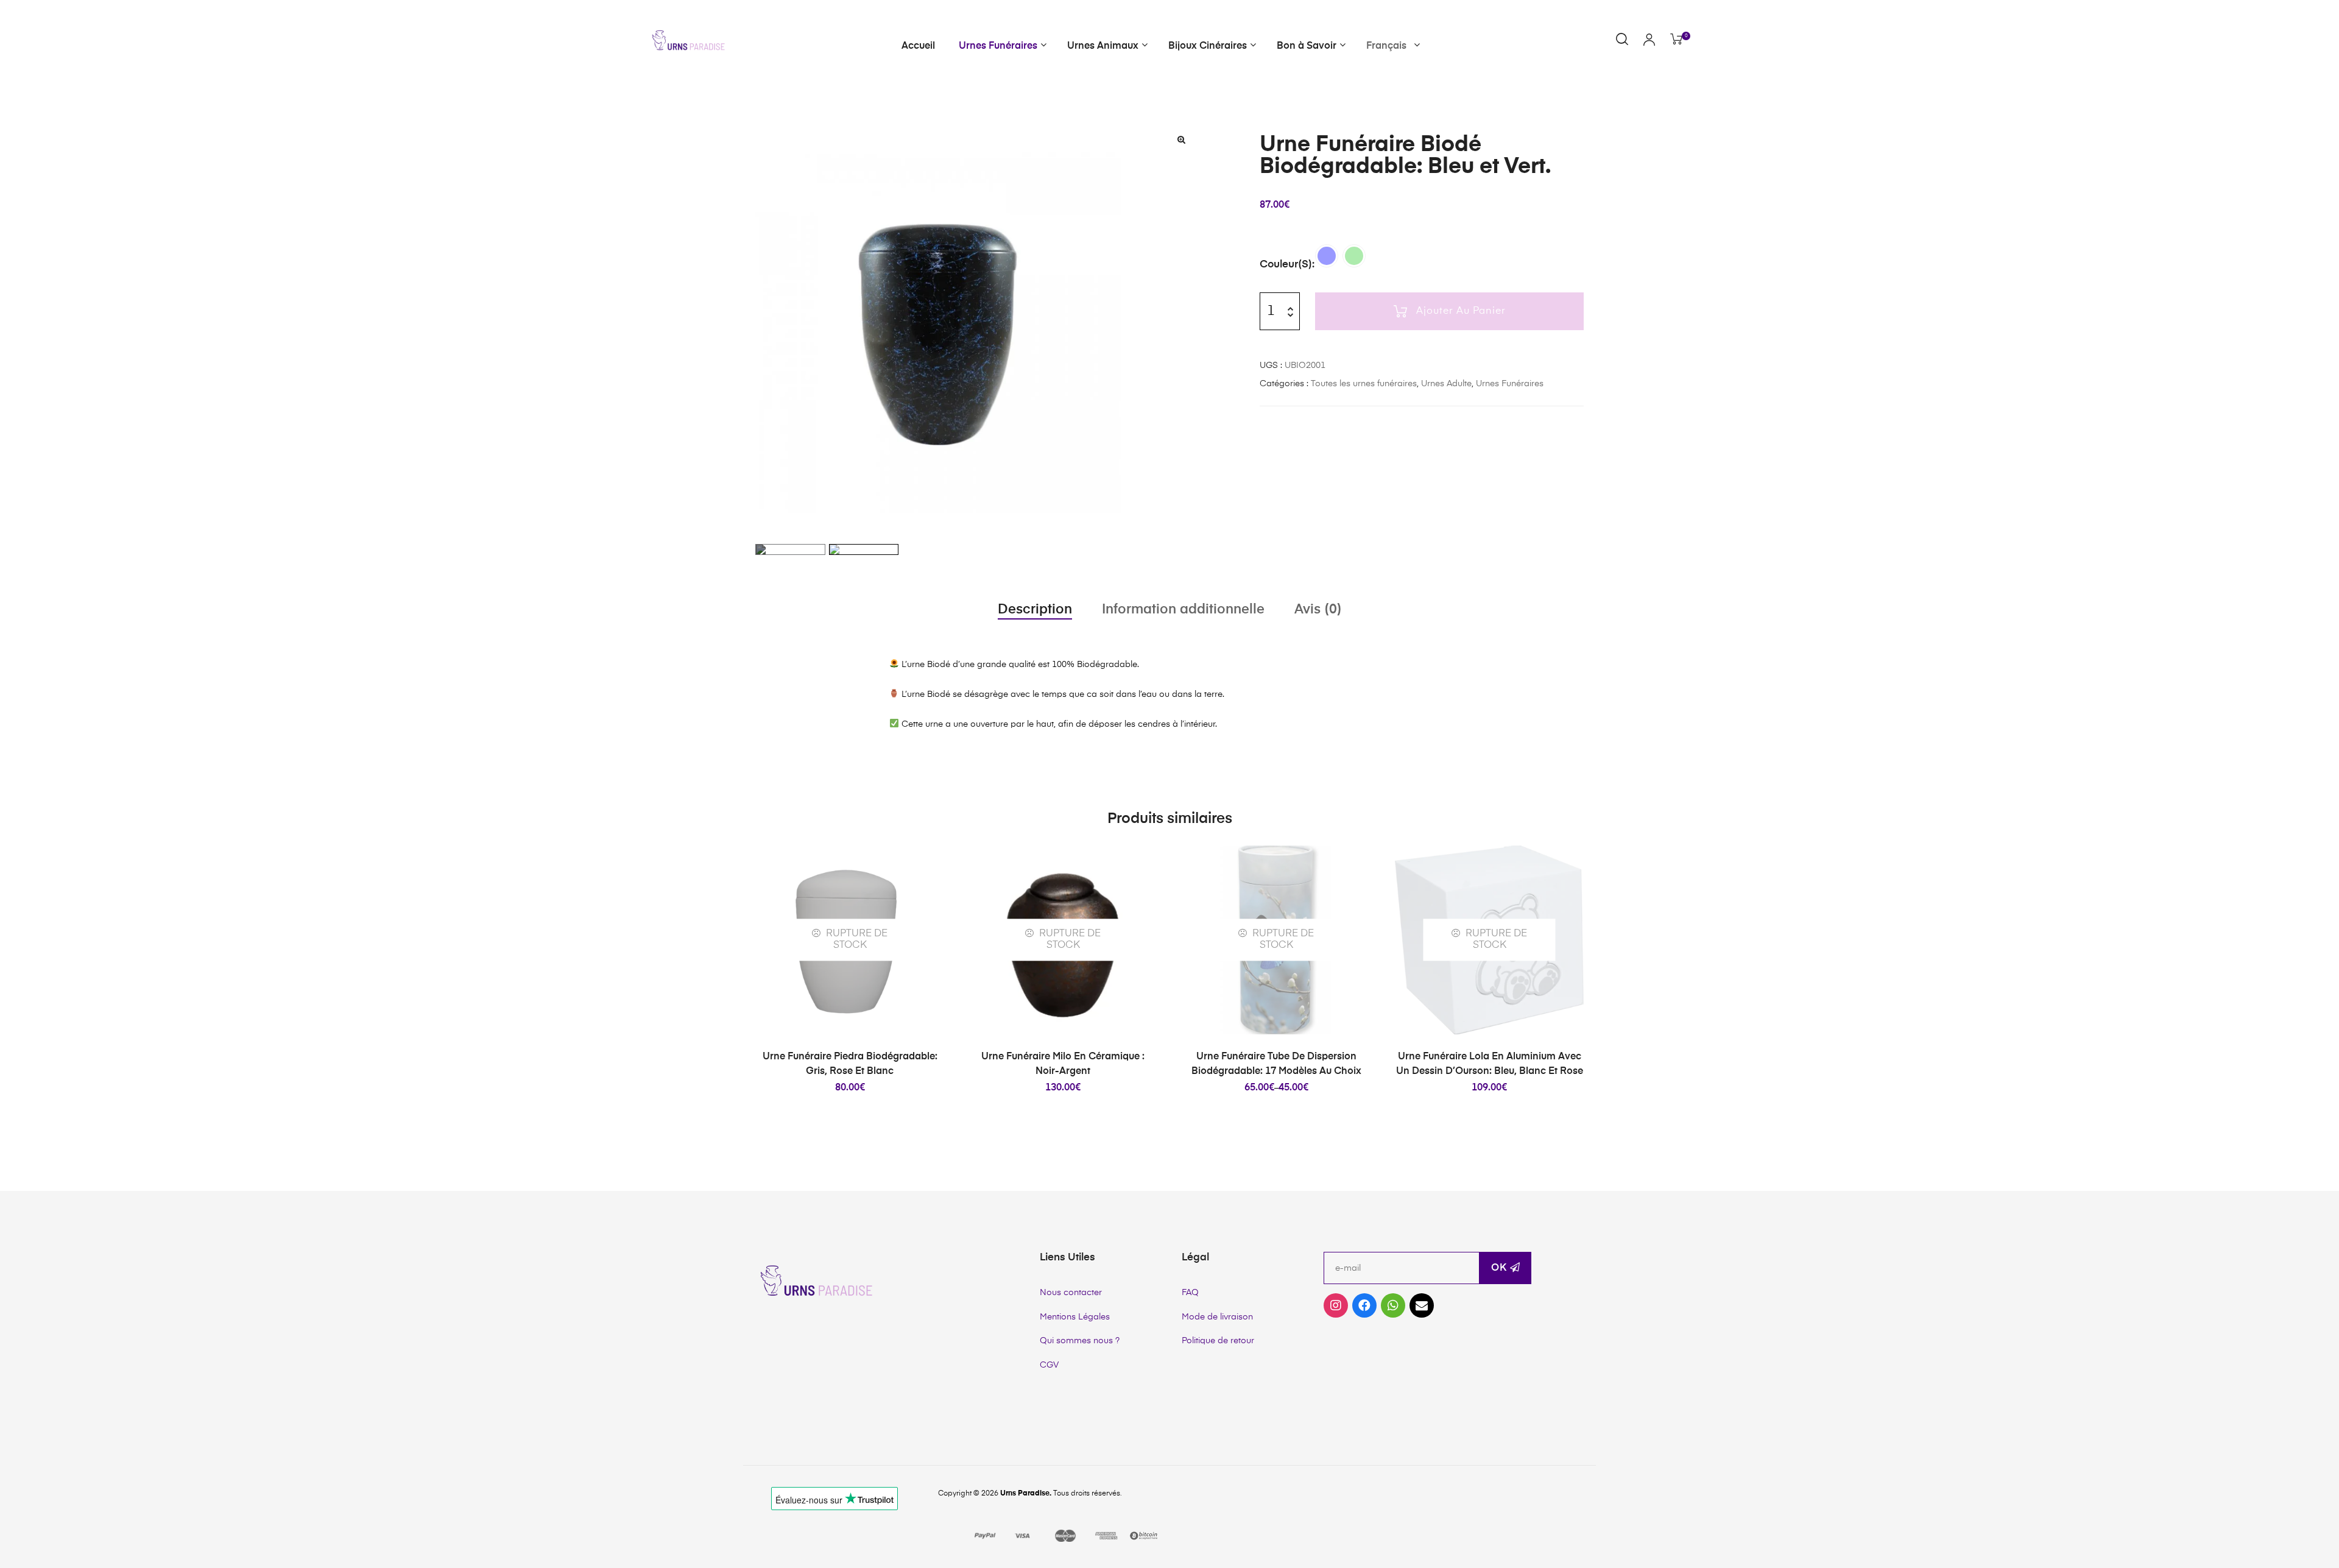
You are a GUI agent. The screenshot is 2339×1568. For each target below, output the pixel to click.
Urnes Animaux (1103, 46)
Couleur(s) (1286, 265)
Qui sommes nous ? (1080, 1341)
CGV (1049, 1365)
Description (1035, 610)
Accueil (918, 46)
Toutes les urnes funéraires (1364, 384)
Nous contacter (1071, 1293)
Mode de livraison (1217, 1317)
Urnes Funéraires (998, 46)
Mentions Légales (1075, 1317)
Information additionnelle (1183, 610)
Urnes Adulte (1446, 384)
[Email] (1422, 1305)
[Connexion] (1649, 41)
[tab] (1035, 610)
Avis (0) (1318, 610)
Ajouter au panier (1461, 311)
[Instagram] (1336, 1305)
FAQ (1190, 1293)
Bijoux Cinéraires (1208, 46)
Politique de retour (1218, 1341)
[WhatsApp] (1393, 1305)
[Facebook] (1364, 1305)
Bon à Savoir (1307, 46)
